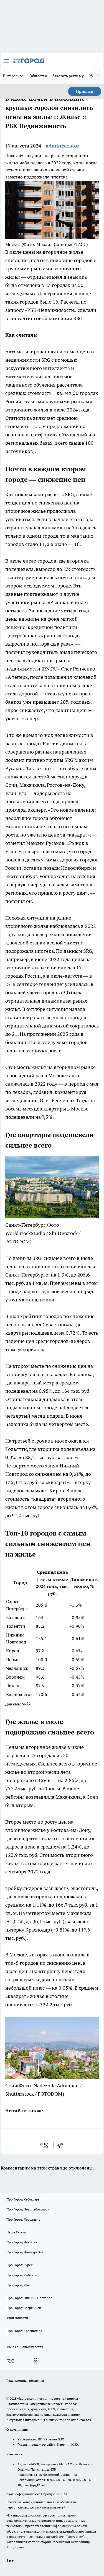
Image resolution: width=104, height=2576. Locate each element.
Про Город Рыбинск (22, 2275)
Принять (85, 91)
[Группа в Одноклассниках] (35, 2361)
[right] (98, 76)
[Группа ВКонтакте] (11, 2361)
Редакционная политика (25, 2380)
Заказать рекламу (68, 76)
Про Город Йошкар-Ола (25, 2252)
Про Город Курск (19, 2265)
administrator (63, 146)
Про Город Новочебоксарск (28, 2209)
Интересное (13, 76)
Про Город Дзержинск (24, 2308)
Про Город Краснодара (24, 2331)
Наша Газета (16, 2232)
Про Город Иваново (22, 2242)
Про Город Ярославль (23, 2219)
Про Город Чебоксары (23, 2199)
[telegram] (62, 2145)
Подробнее (16, 2547)
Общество (38, 76)
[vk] (45, 2145)
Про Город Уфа (18, 2285)
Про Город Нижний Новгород (29, 2298)
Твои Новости (17, 2318)
